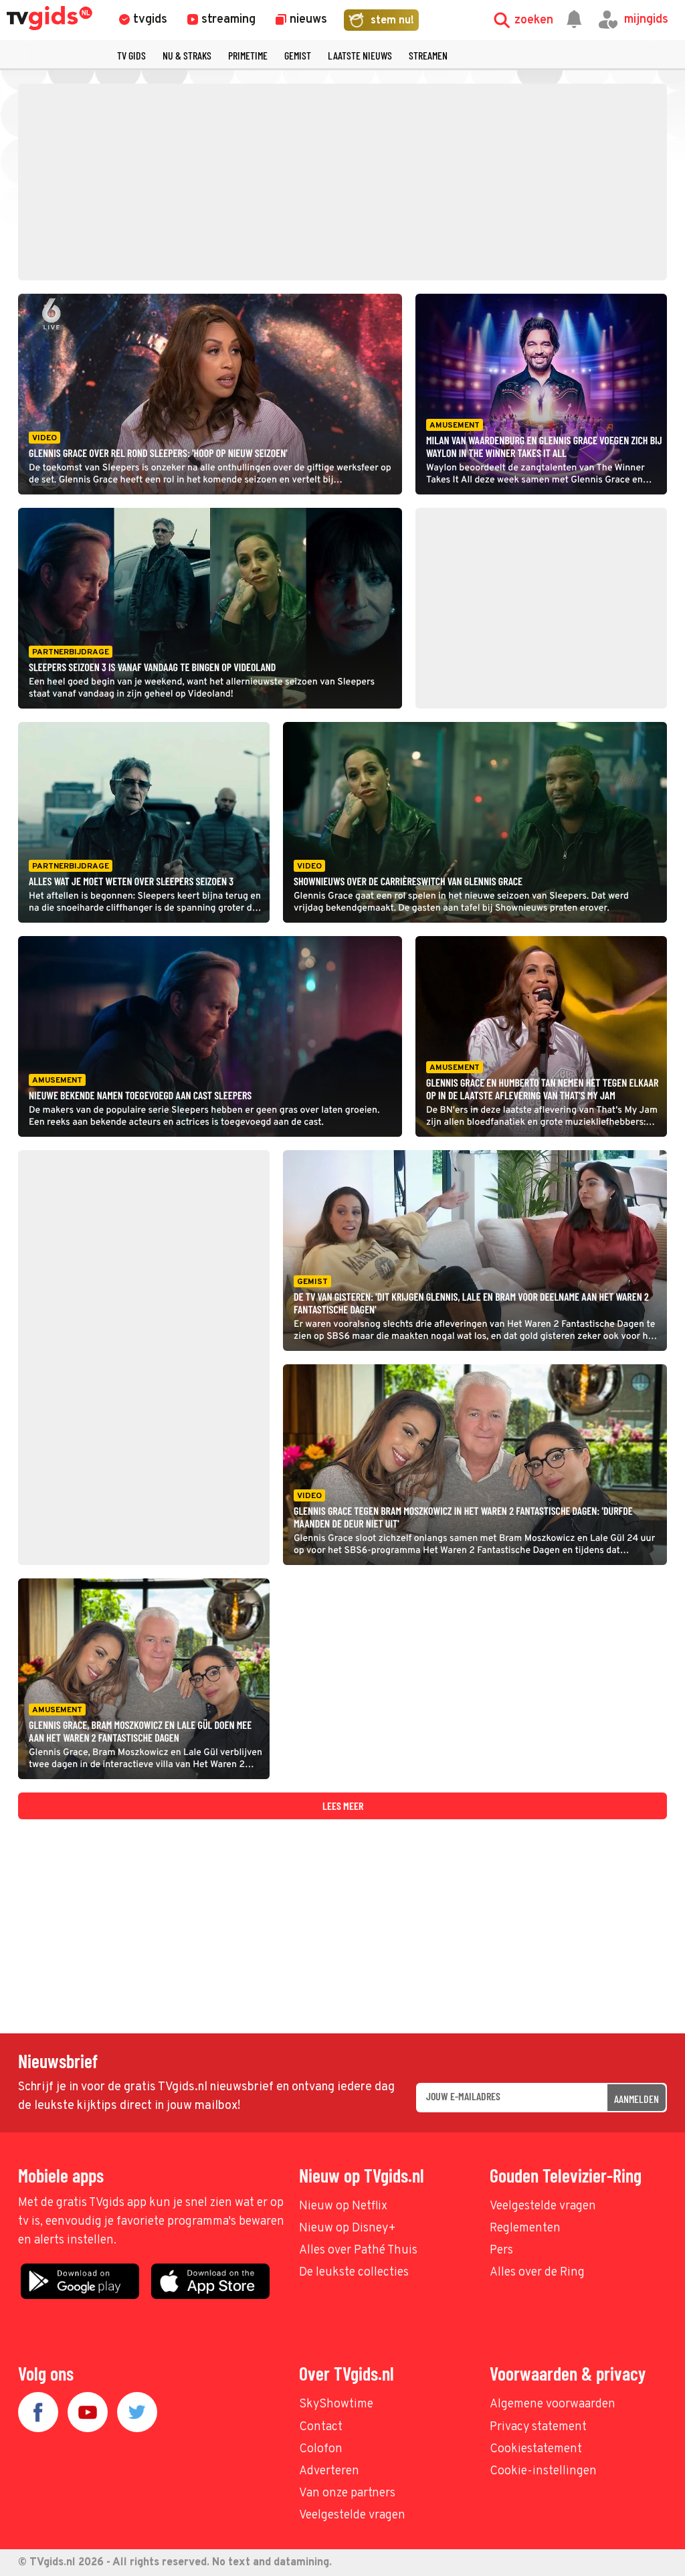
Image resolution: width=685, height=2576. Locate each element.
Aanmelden (637, 2099)
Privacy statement (538, 2427)
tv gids (131, 55)
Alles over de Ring (537, 2273)
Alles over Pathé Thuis (358, 2250)
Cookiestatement (536, 2449)
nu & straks (187, 55)
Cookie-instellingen (543, 2471)
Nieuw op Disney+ (348, 2228)
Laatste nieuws (360, 55)
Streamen (428, 55)
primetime (248, 55)
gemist (298, 55)
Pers (501, 2250)
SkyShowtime (336, 2404)
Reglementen (525, 2228)
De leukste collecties (354, 2273)
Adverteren (329, 2471)
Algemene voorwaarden (553, 2404)
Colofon (321, 2449)
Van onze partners (347, 2493)
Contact (321, 2427)
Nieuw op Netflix (343, 2206)
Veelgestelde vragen (543, 2206)
